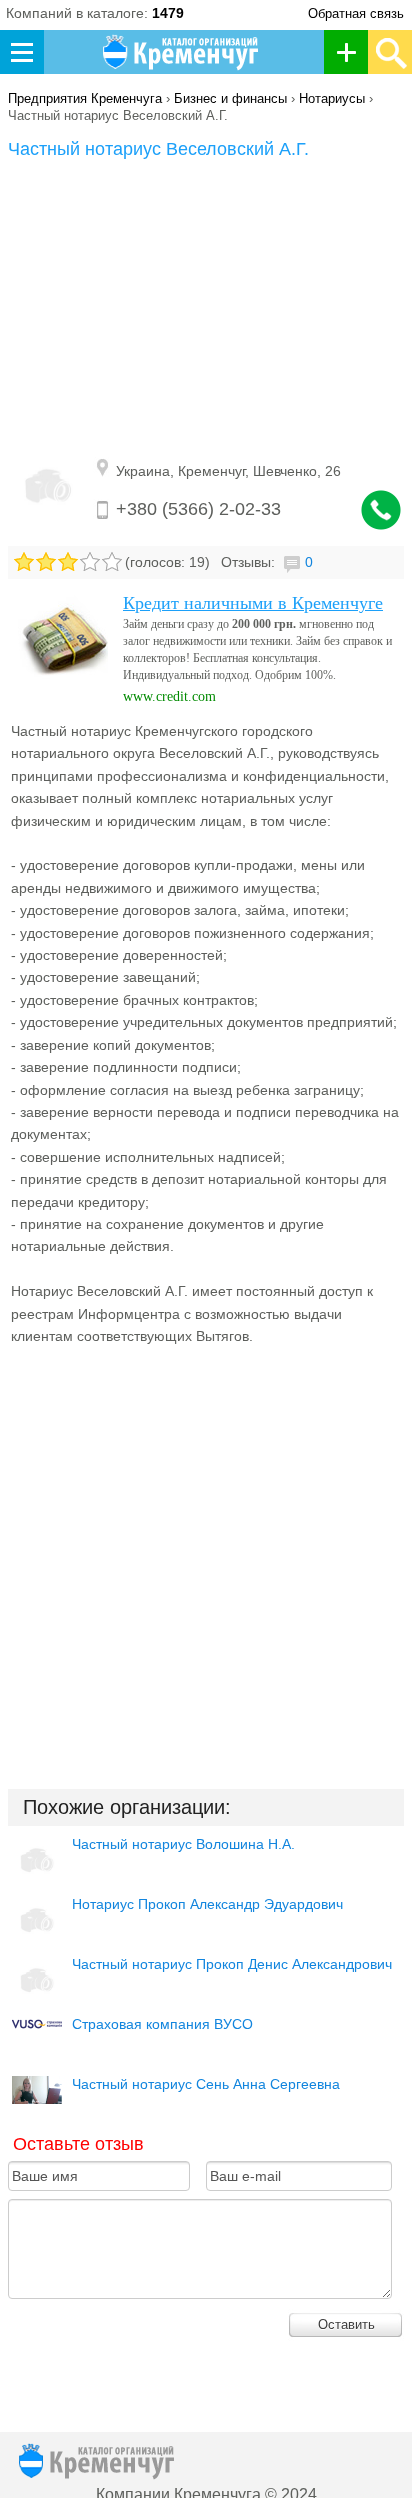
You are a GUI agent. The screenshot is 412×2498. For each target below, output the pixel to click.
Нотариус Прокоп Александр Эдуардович (207, 1904)
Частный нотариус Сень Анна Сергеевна (206, 2084)
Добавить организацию (351, 52)
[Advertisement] (206, 310)
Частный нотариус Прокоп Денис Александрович (232, 1964)
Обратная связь (356, 13)
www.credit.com (169, 696)
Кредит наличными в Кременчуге (253, 603)
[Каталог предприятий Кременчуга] (182, 52)
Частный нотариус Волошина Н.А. (183, 1844)
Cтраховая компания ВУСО (162, 2024)
